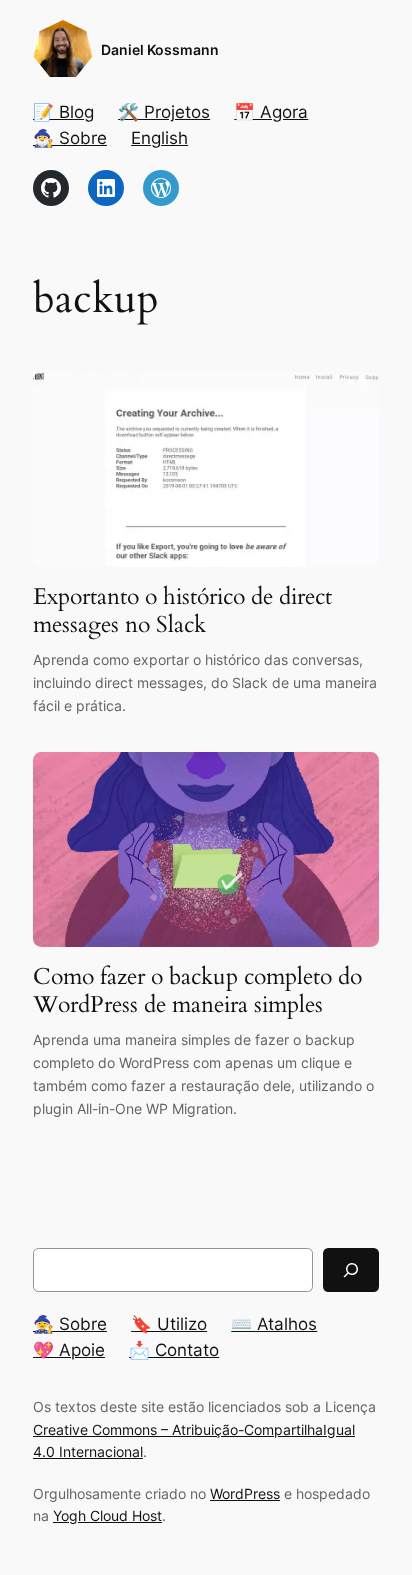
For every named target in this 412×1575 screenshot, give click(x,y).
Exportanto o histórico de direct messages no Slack (182, 610)
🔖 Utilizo (169, 1324)
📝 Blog (63, 112)
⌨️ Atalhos (274, 1324)
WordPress (245, 1493)
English (159, 138)
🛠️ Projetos (164, 112)
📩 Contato (174, 1350)
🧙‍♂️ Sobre (70, 138)
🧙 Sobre (70, 1324)
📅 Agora (271, 112)
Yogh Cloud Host (107, 1515)
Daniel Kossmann (160, 49)
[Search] (351, 1269)
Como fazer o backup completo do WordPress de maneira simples (197, 990)
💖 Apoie (69, 1350)
